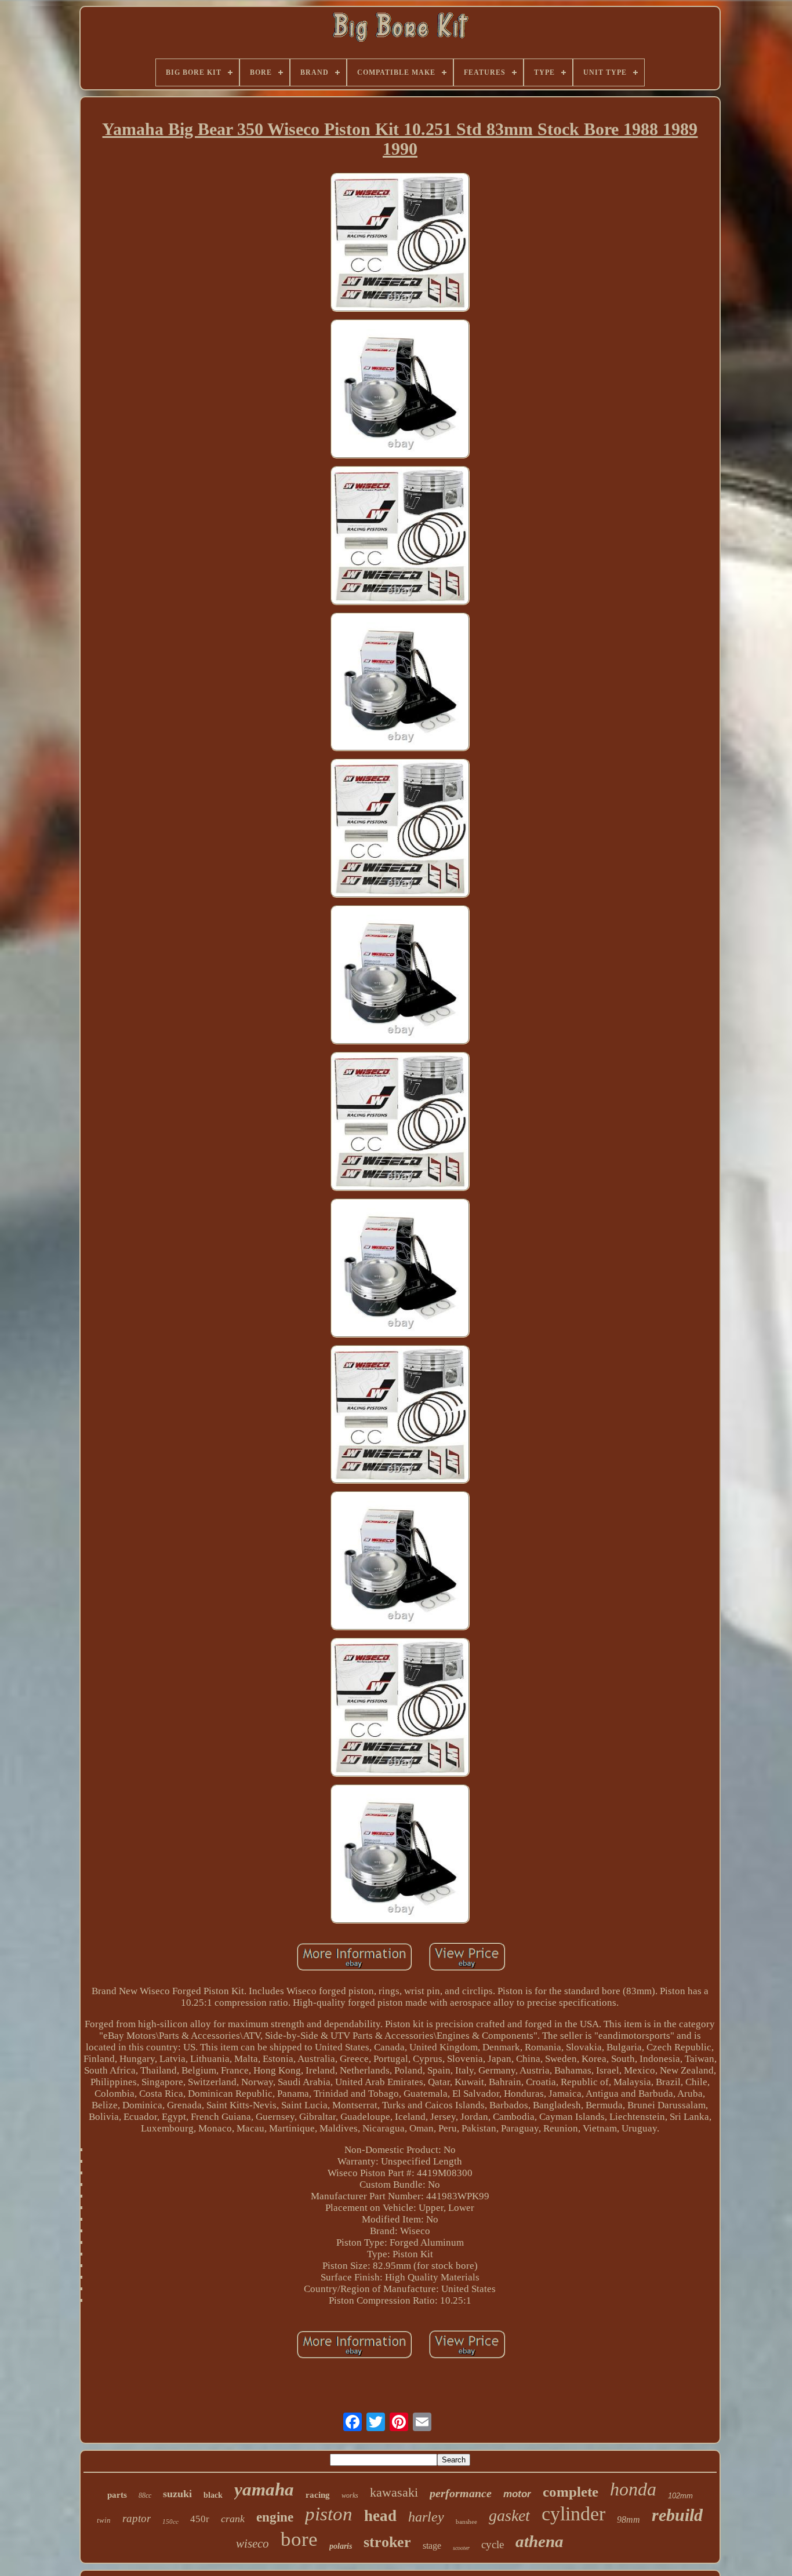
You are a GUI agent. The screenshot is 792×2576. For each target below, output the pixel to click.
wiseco (253, 2544)
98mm (628, 2519)
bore (299, 2539)
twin (104, 2520)
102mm (680, 2496)
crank (233, 2519)
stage (432, 2546)
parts (117, 2495)
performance (461, 2493)
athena (539, 2541)
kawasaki (394, 2492)
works (350, 2495)
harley (426, 2517)
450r (200, 2519)
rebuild (677, 2515)
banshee (466, 2522)
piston (329, 2514)
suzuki (177, 2494)
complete (571, 2492)
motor (517, 2494)
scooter (461, 2548)
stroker (387, 2542)
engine (275, 2517)
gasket (509, 2515)
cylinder (573, 2514)
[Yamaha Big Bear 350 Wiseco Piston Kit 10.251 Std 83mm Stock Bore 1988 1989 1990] (400, 244)
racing (318, 2495)
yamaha (264, 2489)
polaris (341, 2546)
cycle (493, 2544)
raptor (137, 2518)
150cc (170, 2522)
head (380, 2516)
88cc (145, 2495)
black (213, 2495)
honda (633, 2489)
